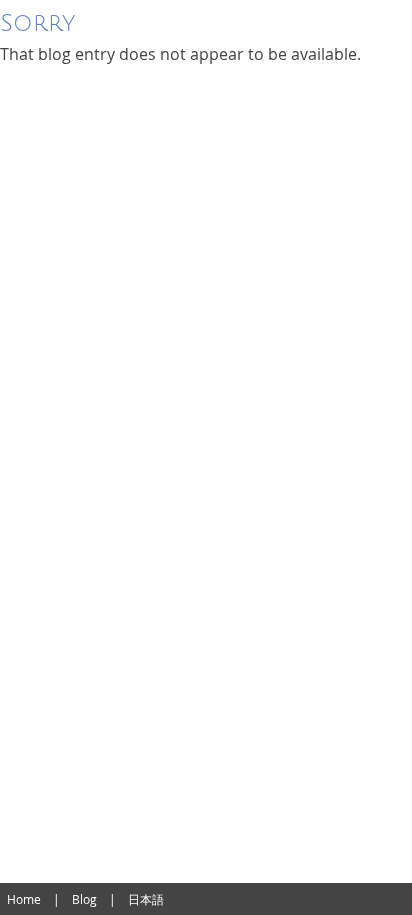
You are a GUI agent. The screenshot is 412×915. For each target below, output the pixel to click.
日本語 (146, 899)
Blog (84, 899)
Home (24, 899)
